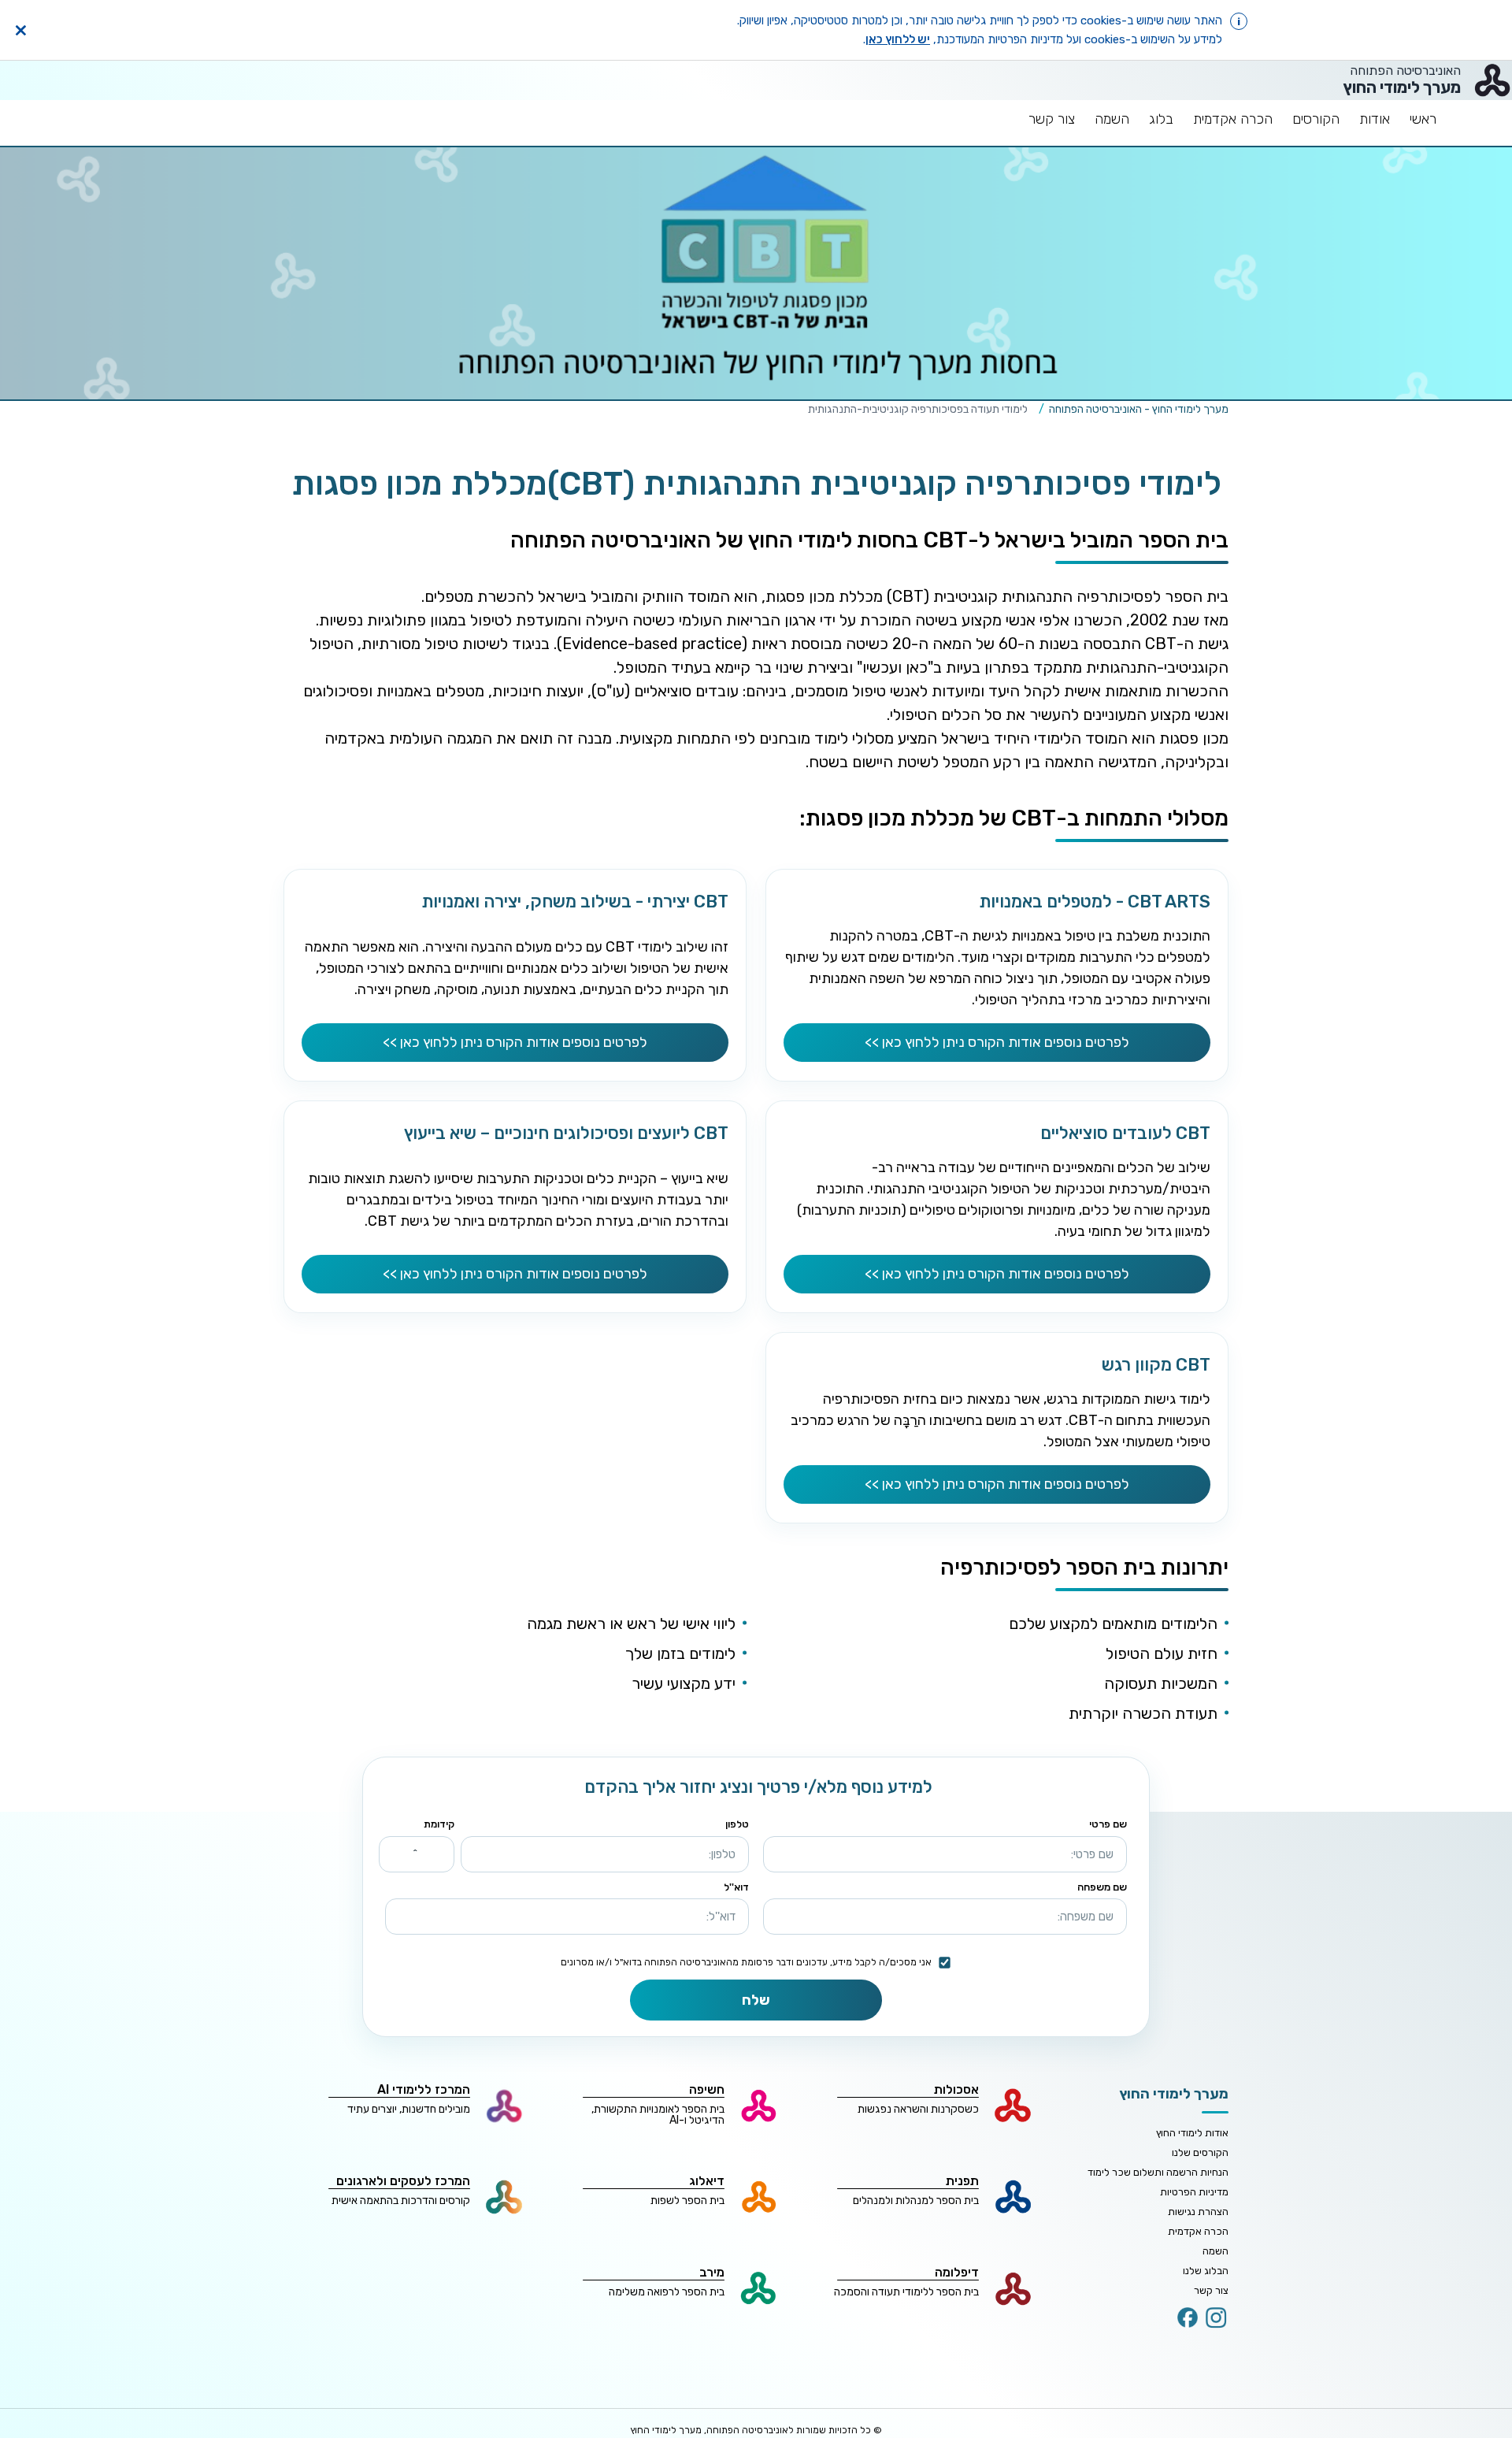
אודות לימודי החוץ (1192, 2133)
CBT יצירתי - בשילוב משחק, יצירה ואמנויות (575, 902)
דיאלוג (707, 2181)
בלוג (1161, 119)
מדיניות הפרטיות (1194, 2192)
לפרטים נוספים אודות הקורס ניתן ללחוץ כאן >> (997, 1042)
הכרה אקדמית (1233, 119)
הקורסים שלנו (1200, 2152)
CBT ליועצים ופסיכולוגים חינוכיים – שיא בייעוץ (566, 1133)
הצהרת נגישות (1198, 2212)
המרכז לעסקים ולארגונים (403, 2181)
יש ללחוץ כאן (898, 39)
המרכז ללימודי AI (424, 2089)
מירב (712, 2272)
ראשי (1423, 119)
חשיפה (707, 2089)
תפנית (962, 2181)
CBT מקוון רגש (1156, 1365)
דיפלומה (957, 2272)
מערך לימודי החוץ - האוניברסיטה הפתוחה (1139, 409)
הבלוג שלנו (1206, 2271)
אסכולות (956, 2089)
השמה (1112, 119)
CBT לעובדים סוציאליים (1125, 1133)
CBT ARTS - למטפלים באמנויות (1095, 902)
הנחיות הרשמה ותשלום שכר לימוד (1158, 2172)
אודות (1375, 119)
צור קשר (1052, 119)
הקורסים (1316, 119)
